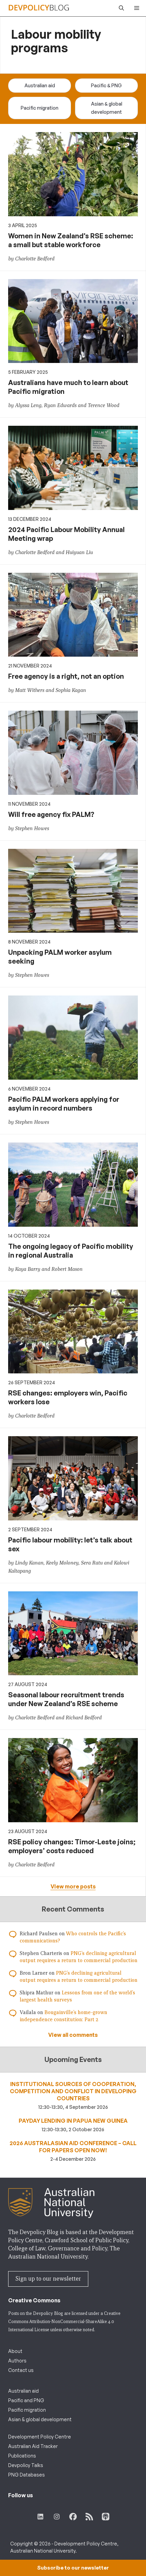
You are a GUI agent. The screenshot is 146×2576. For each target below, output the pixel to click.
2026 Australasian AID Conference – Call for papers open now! (73, 2147)
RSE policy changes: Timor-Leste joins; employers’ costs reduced (72, 1846)
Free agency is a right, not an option (66, 676)
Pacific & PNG (106, 85)
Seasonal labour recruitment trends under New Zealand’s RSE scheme (66, 1699)
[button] (120, 8)
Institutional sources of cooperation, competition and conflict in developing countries (73, 2091)
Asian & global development (107, 108)
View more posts (73, 1886)
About (15, 2351)
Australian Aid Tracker (33, 2446)
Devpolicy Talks (26, 2465)
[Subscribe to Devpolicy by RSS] (89, 2517)
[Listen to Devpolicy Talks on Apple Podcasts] (106, 2517)
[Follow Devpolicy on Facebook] (73, 2517)
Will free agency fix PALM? (51, 814)
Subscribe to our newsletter (73, 2568)
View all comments (73, 2035)
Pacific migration (40, 108)
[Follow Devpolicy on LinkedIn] (40, 2517)
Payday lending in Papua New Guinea (73, 2121)
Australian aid (40, 85)
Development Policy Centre (40, 2437)
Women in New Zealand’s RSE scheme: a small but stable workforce (71, 240)
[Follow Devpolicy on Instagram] (57, 2517)
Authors (17, 2361)
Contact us (21, 2370)
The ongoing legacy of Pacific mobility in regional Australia (71, 1251)
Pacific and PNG (26, 2400)
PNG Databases (26, 2475)
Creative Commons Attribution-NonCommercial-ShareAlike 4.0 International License (64, 2322)
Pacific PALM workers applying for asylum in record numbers (64, 1104)
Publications (22, 2456)
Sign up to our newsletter (48, 2279)
